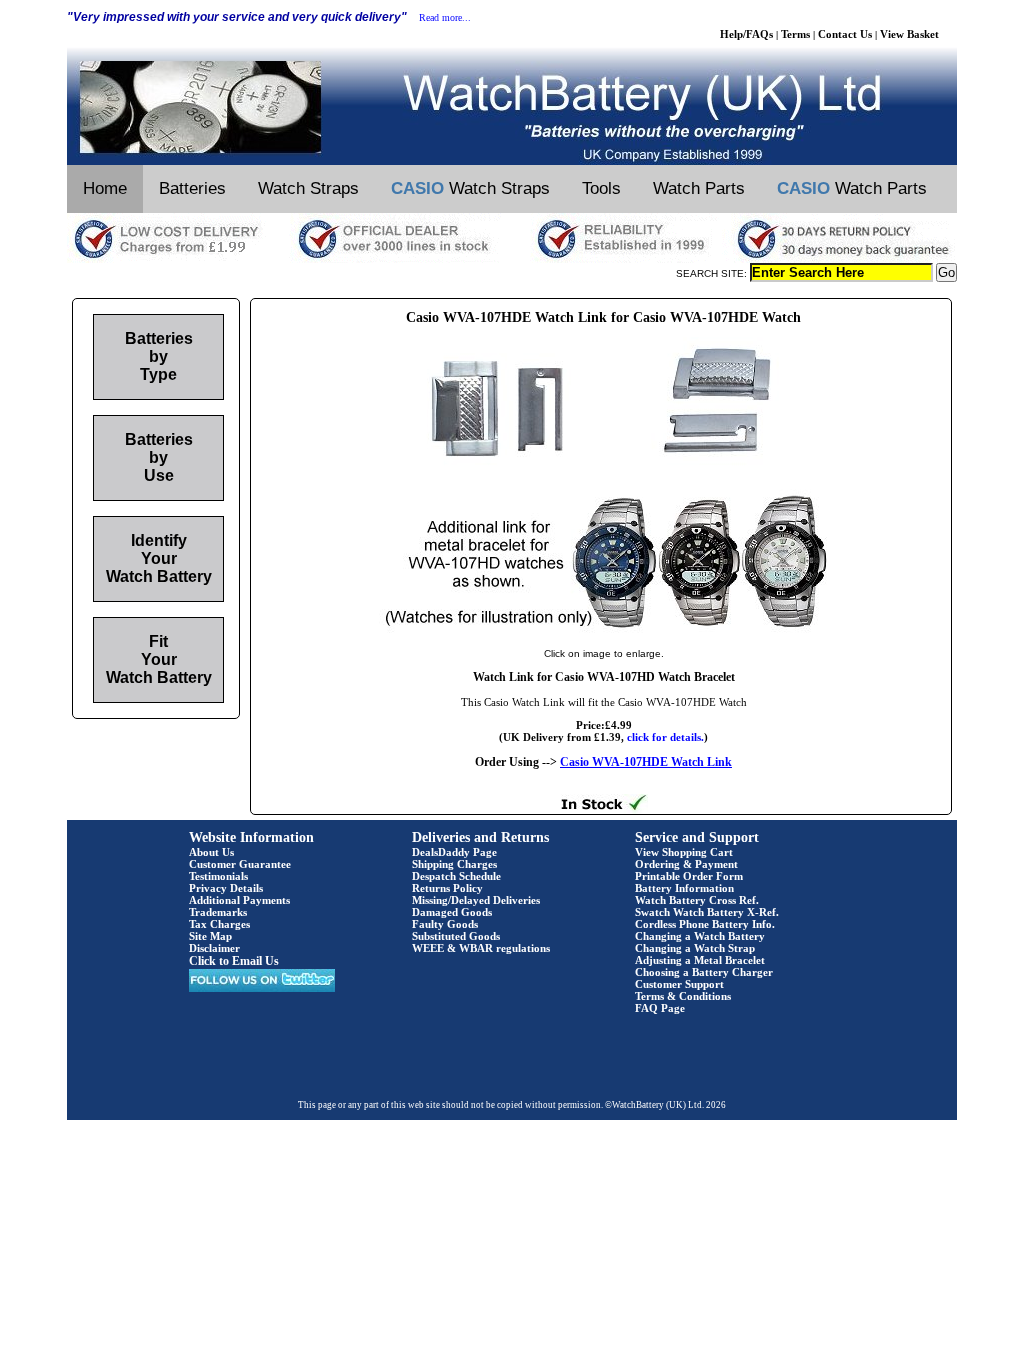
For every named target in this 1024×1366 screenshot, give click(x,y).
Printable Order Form (689, 876)
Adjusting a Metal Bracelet (700, 960)
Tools (601, 188)
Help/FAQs (746, 34)
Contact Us (845, 34)
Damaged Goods (452, 912)
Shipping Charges (454, 864)
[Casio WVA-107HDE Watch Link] (604, 633)
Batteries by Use (159, 457)
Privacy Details (226, 888)
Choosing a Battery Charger (704, 972)
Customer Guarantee (240, 864)
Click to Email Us (234, 961)
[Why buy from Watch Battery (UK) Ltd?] (512, 259)
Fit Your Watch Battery (159, 659)
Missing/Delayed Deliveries (476, 900)
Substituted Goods (456, 936)
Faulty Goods (445, 924)
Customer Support (679, 984)
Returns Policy (447, 888)
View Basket (909, 34)
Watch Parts (699, 188)
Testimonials (218, 876)
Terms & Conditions (683, 996)
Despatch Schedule (456, 876)
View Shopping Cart (684, 852)
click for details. (665, 737)
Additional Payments (239, 900)
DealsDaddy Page (454, 852)
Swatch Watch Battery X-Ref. (707, 912)
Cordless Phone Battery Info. (705, 924)
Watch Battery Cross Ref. (697, 900)
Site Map (210, 936)
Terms (795, 34)
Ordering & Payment (686, 864)
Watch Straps (308, 188)
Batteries (192, 188)
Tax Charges (219, 924)
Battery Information (684, 888)
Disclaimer (214, 948)
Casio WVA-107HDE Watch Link (646, 762)
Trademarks (218, 912)
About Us (211, 852)
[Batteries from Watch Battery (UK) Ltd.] (512, 161)
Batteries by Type (159, 356)
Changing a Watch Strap (695, 948)
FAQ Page (660, 1008)
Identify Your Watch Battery (159, 558)
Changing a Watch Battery (700, 936)
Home (105, 188)
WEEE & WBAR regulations (481, 948)
